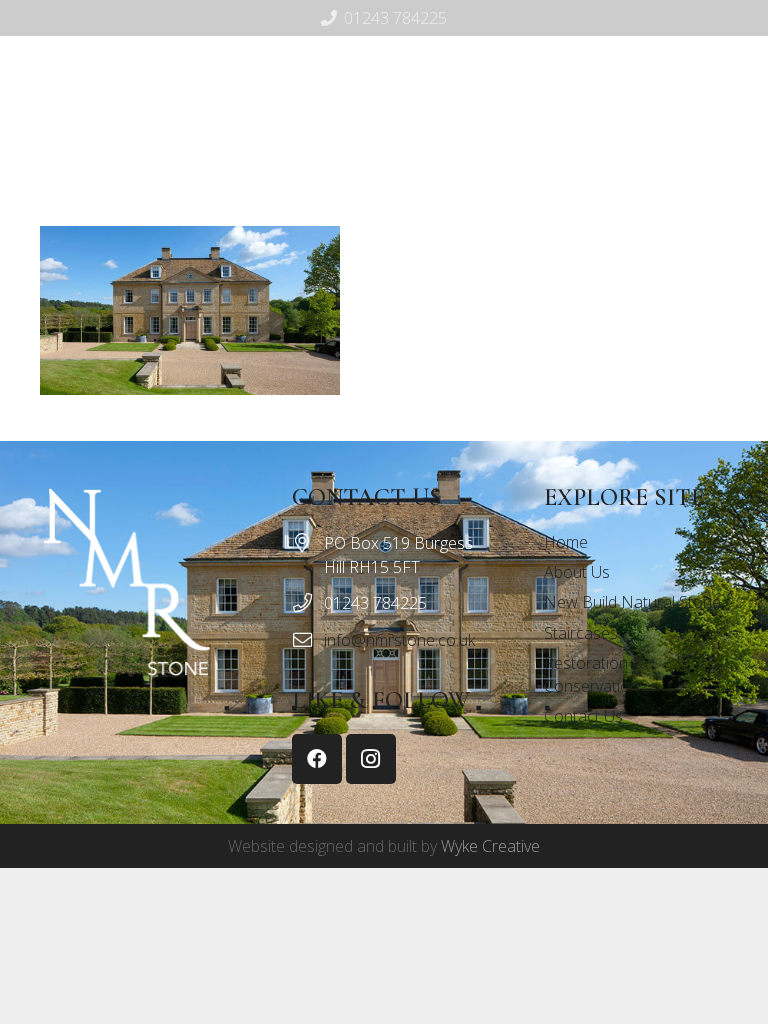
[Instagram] (423, 161)
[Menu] (341, 161)
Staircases (581, 633)
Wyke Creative (490, 846)
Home (566, 542)
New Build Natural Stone (632, 602)
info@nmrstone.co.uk (399, 640)
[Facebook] (391, 161)
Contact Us (583, 716)
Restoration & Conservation (594, 674)
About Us (577, 572)
